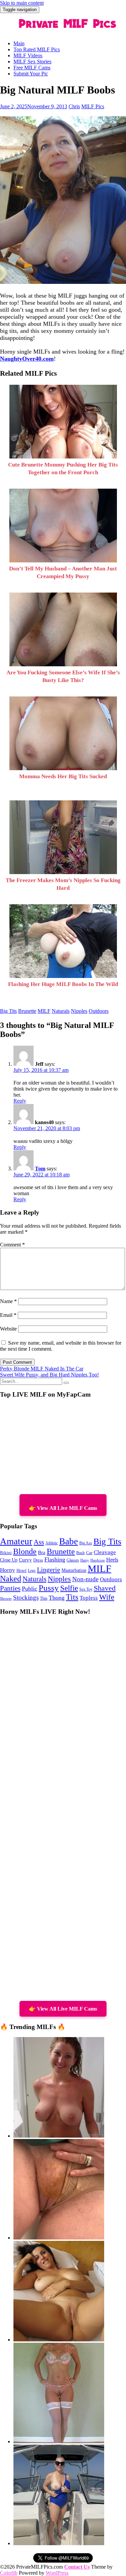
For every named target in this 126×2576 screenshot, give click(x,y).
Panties (10, 1588)
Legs (32, 1571)
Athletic (52, 1543)
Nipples (79, 1011)
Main (19, 43)
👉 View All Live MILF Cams (63, 1508)
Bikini (6, 1553)
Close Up (9, 1560)
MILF (44, 1011)
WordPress (57, 2573)
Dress (38, 1560)
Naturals (61, 1011)
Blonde (25, 1551)
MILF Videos (28, 55)
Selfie (69, 1588)
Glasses (73, 1560)
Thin (44, 1599)
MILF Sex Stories (32, 62)
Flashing (55, 1559)
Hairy (85, 1560)
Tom (40, 1169)
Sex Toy (86, 1589)
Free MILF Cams (32, 68)
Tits (72, 1597)
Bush (80, 1553)
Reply (20, 1101)
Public (30, 1589)
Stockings (26, 1598)
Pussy (49, 1588)
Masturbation (74, 1570)
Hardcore (98, 1560)
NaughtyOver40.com (27, 359)
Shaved (105, 1588)
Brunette (27, 1011)
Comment (12, 1245)
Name (8, 1301)
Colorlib (9, 2573)
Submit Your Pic (31, 74)
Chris (74, 106)
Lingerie (49, 1570)
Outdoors (99, 1011)
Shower (6, 1599)
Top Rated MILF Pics (37, 49)
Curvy (25, 1560)
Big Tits (8, 1011)
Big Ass (86, 1543)
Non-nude (85, 1579)
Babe (69, 1541)
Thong (57, 1598)
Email (8, 1315)
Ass (39, 1542)
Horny (8, 1570)
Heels (112, 1560)
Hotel (22, 1571)
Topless (89, 1598)
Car (89, 1553)
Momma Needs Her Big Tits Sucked (63, 776)
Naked (11, 1579)
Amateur (16, 1541)
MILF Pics (93, 106)
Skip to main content (22, 3)
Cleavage (105, 1552)
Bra (42, 1552)
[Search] (66, 1383)
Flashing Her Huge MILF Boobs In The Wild (63, 984)
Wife (107, 1597)
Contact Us (77, 2567)
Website (8, 1329)
